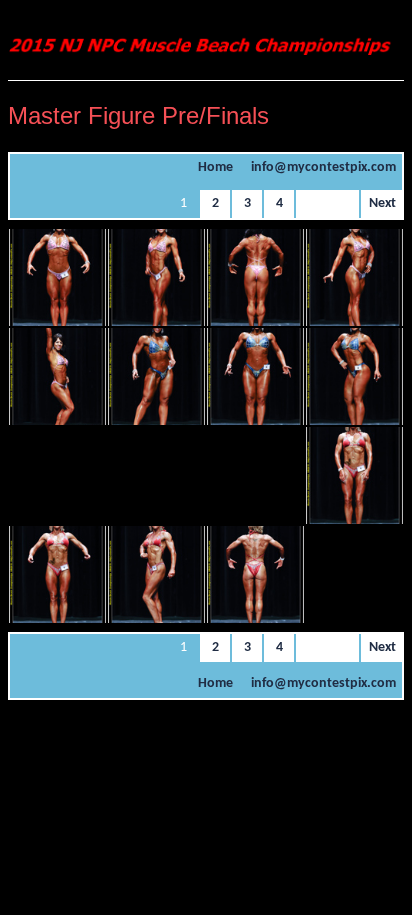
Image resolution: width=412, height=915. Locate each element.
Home (215, 167)
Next (382, 203)
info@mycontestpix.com (323, 167)
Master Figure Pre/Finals (138, 115)
